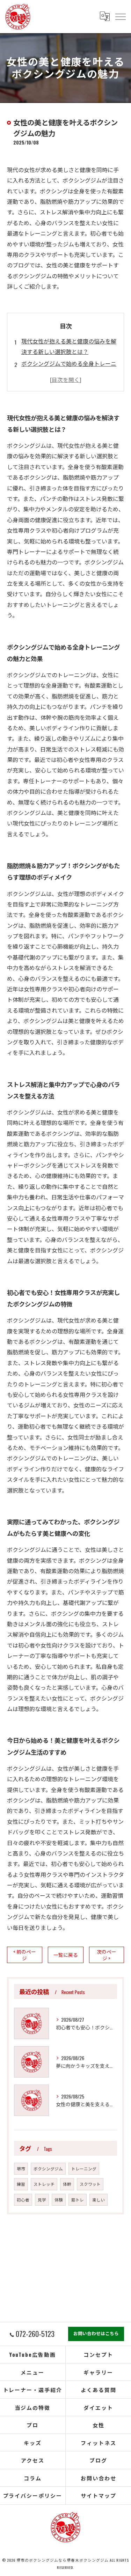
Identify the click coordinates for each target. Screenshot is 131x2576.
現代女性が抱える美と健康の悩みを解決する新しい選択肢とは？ (69, 346)
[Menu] (120, 16)
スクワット (90, 2184)
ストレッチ (44, 2184)
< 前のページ (25, 1955)
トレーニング (84, 2168)
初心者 (23, 2200)
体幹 (67, 2184)
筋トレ (78, 2200)
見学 (42, 2200)
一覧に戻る (66, 1955)
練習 (21, 2184)
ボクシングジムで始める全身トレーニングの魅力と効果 (69, 369)
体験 (59, 2200)
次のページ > (107, 1955)
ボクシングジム (48, 2168)
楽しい (99, 2200)
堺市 (21, 2168)
